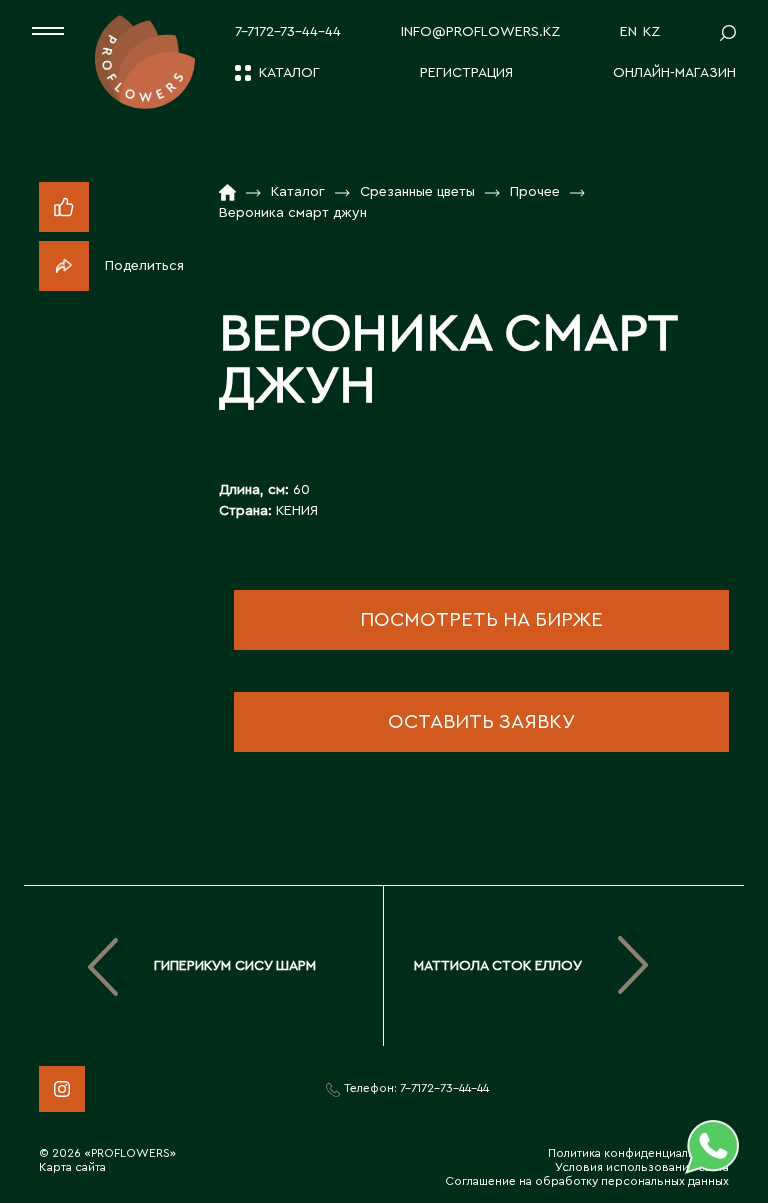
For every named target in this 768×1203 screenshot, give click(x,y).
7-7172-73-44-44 (288, 32)
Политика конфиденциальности (638, 1153)
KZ (651, 32)
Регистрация (466, 73)
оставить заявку (481, 722)
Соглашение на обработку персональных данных (587, 1181)
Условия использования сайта (642, 1167)
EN (628, 32)
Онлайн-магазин (674, 73)
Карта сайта (72, 1167)
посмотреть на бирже (481, 620)
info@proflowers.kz (480, 32)
